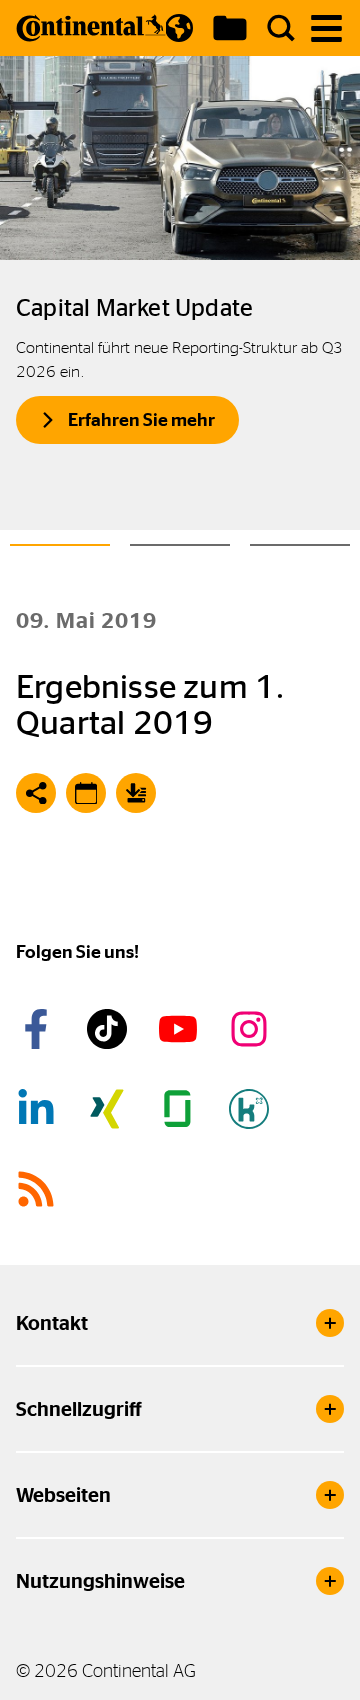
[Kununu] (252, 1109)
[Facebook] (39, 1029)
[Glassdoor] (181, 1109)
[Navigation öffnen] (326, 28)
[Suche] (281, 28)
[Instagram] (252, 1029)
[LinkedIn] (39, 1109)
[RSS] (39, 1189)
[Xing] (110, 1109)
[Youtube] (181, 1029)
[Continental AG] (91, 28)
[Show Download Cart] (230, 28)
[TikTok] (110, 1029)
